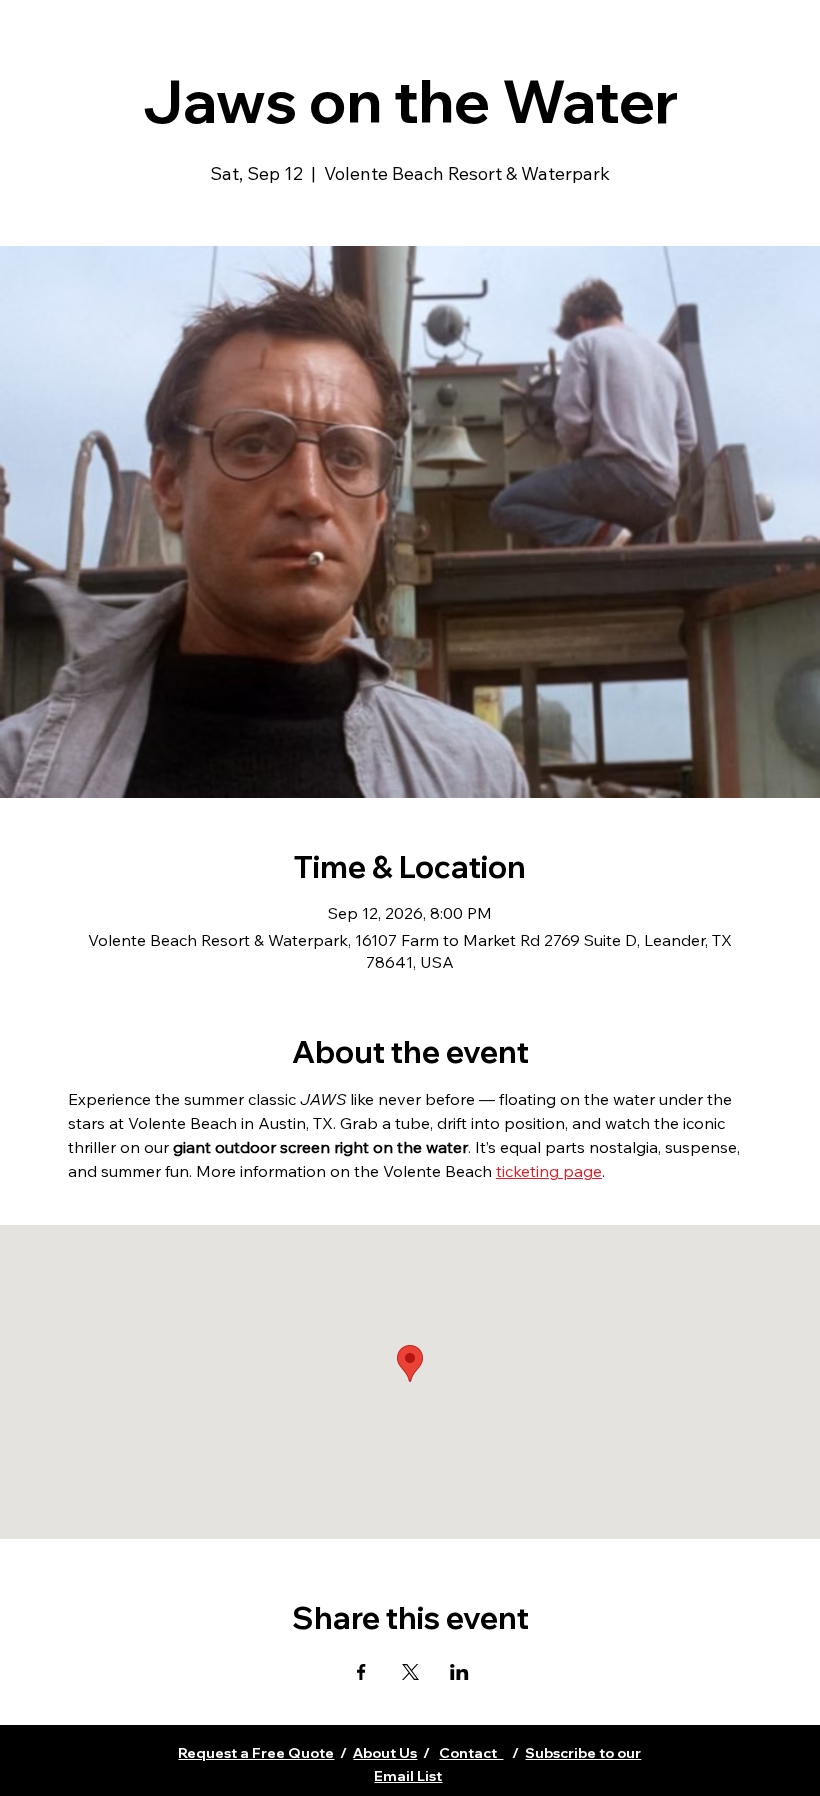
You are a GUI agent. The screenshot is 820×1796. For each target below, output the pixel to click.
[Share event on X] (410, 1672)
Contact (471, 1753)
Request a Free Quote (256, 1753)
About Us (385, 1753)
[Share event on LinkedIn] (459, 1672)
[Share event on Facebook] (361, 1672)
